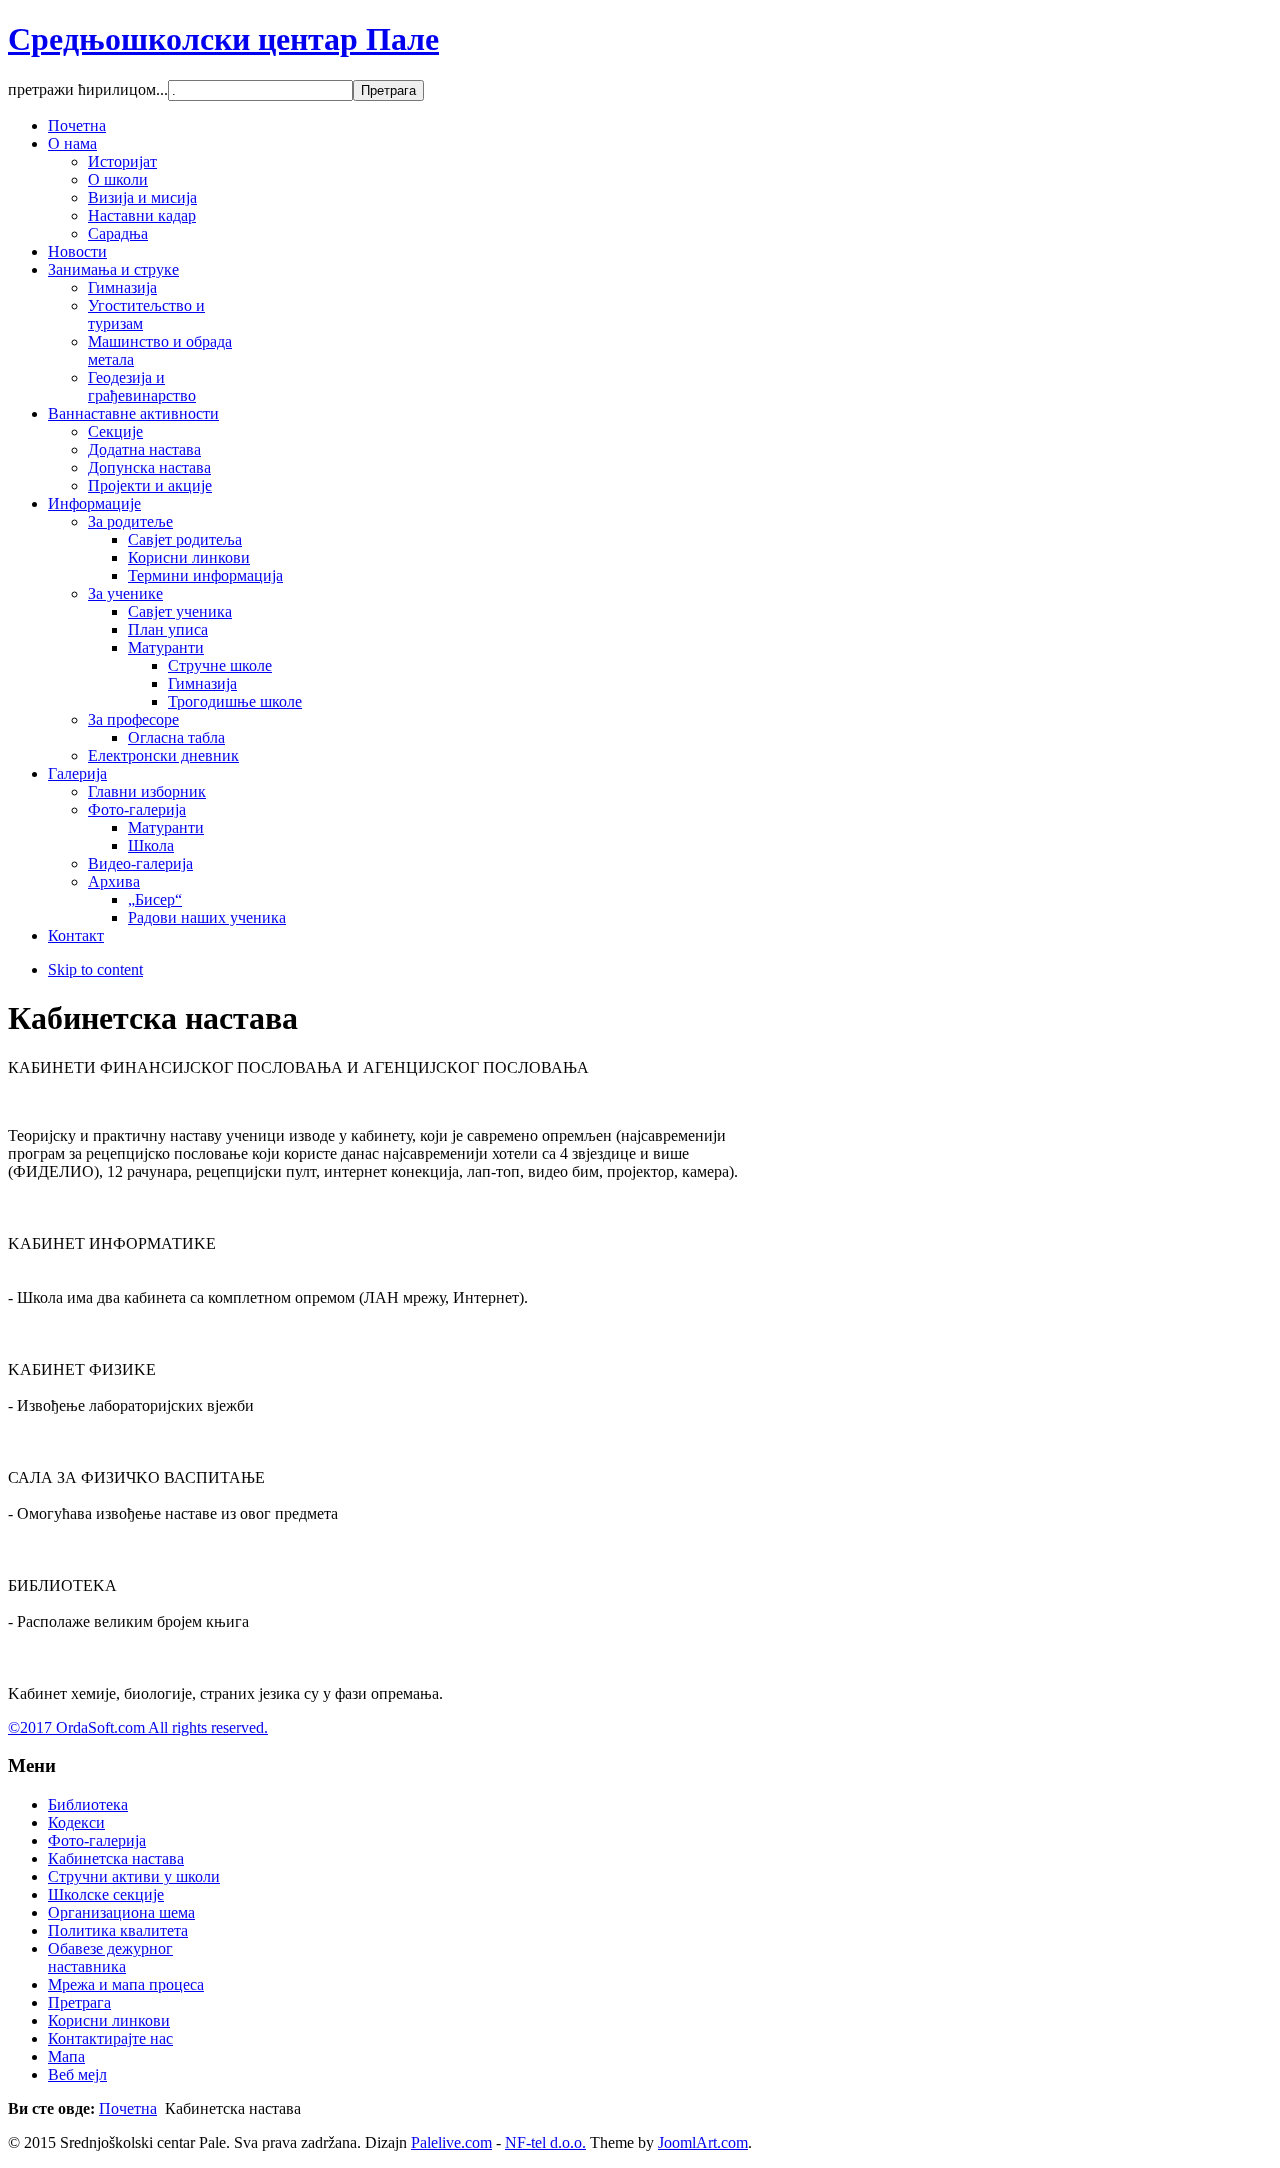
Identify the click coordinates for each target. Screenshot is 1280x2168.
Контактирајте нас (110, 2038)
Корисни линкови (109, 2020)
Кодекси (76, 1822)
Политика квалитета (118, 1930)
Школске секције (106, 1894)
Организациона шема (121, 1912)
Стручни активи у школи (134, 1876)
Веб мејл (77, 2074)
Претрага (79, 2002)
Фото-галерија (97, 1840)
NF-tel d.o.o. (545, 2142)
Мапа (66, 2056)
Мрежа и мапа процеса (126, 1984)
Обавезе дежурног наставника (110, 1957)
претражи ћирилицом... (88, 89)
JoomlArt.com (703, 2142)
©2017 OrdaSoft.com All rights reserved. (138, 1727)
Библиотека (88, 1804)
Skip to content (95, 969)
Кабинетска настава (116, 1858)
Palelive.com (451, 2142)
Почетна (128, 2108)
